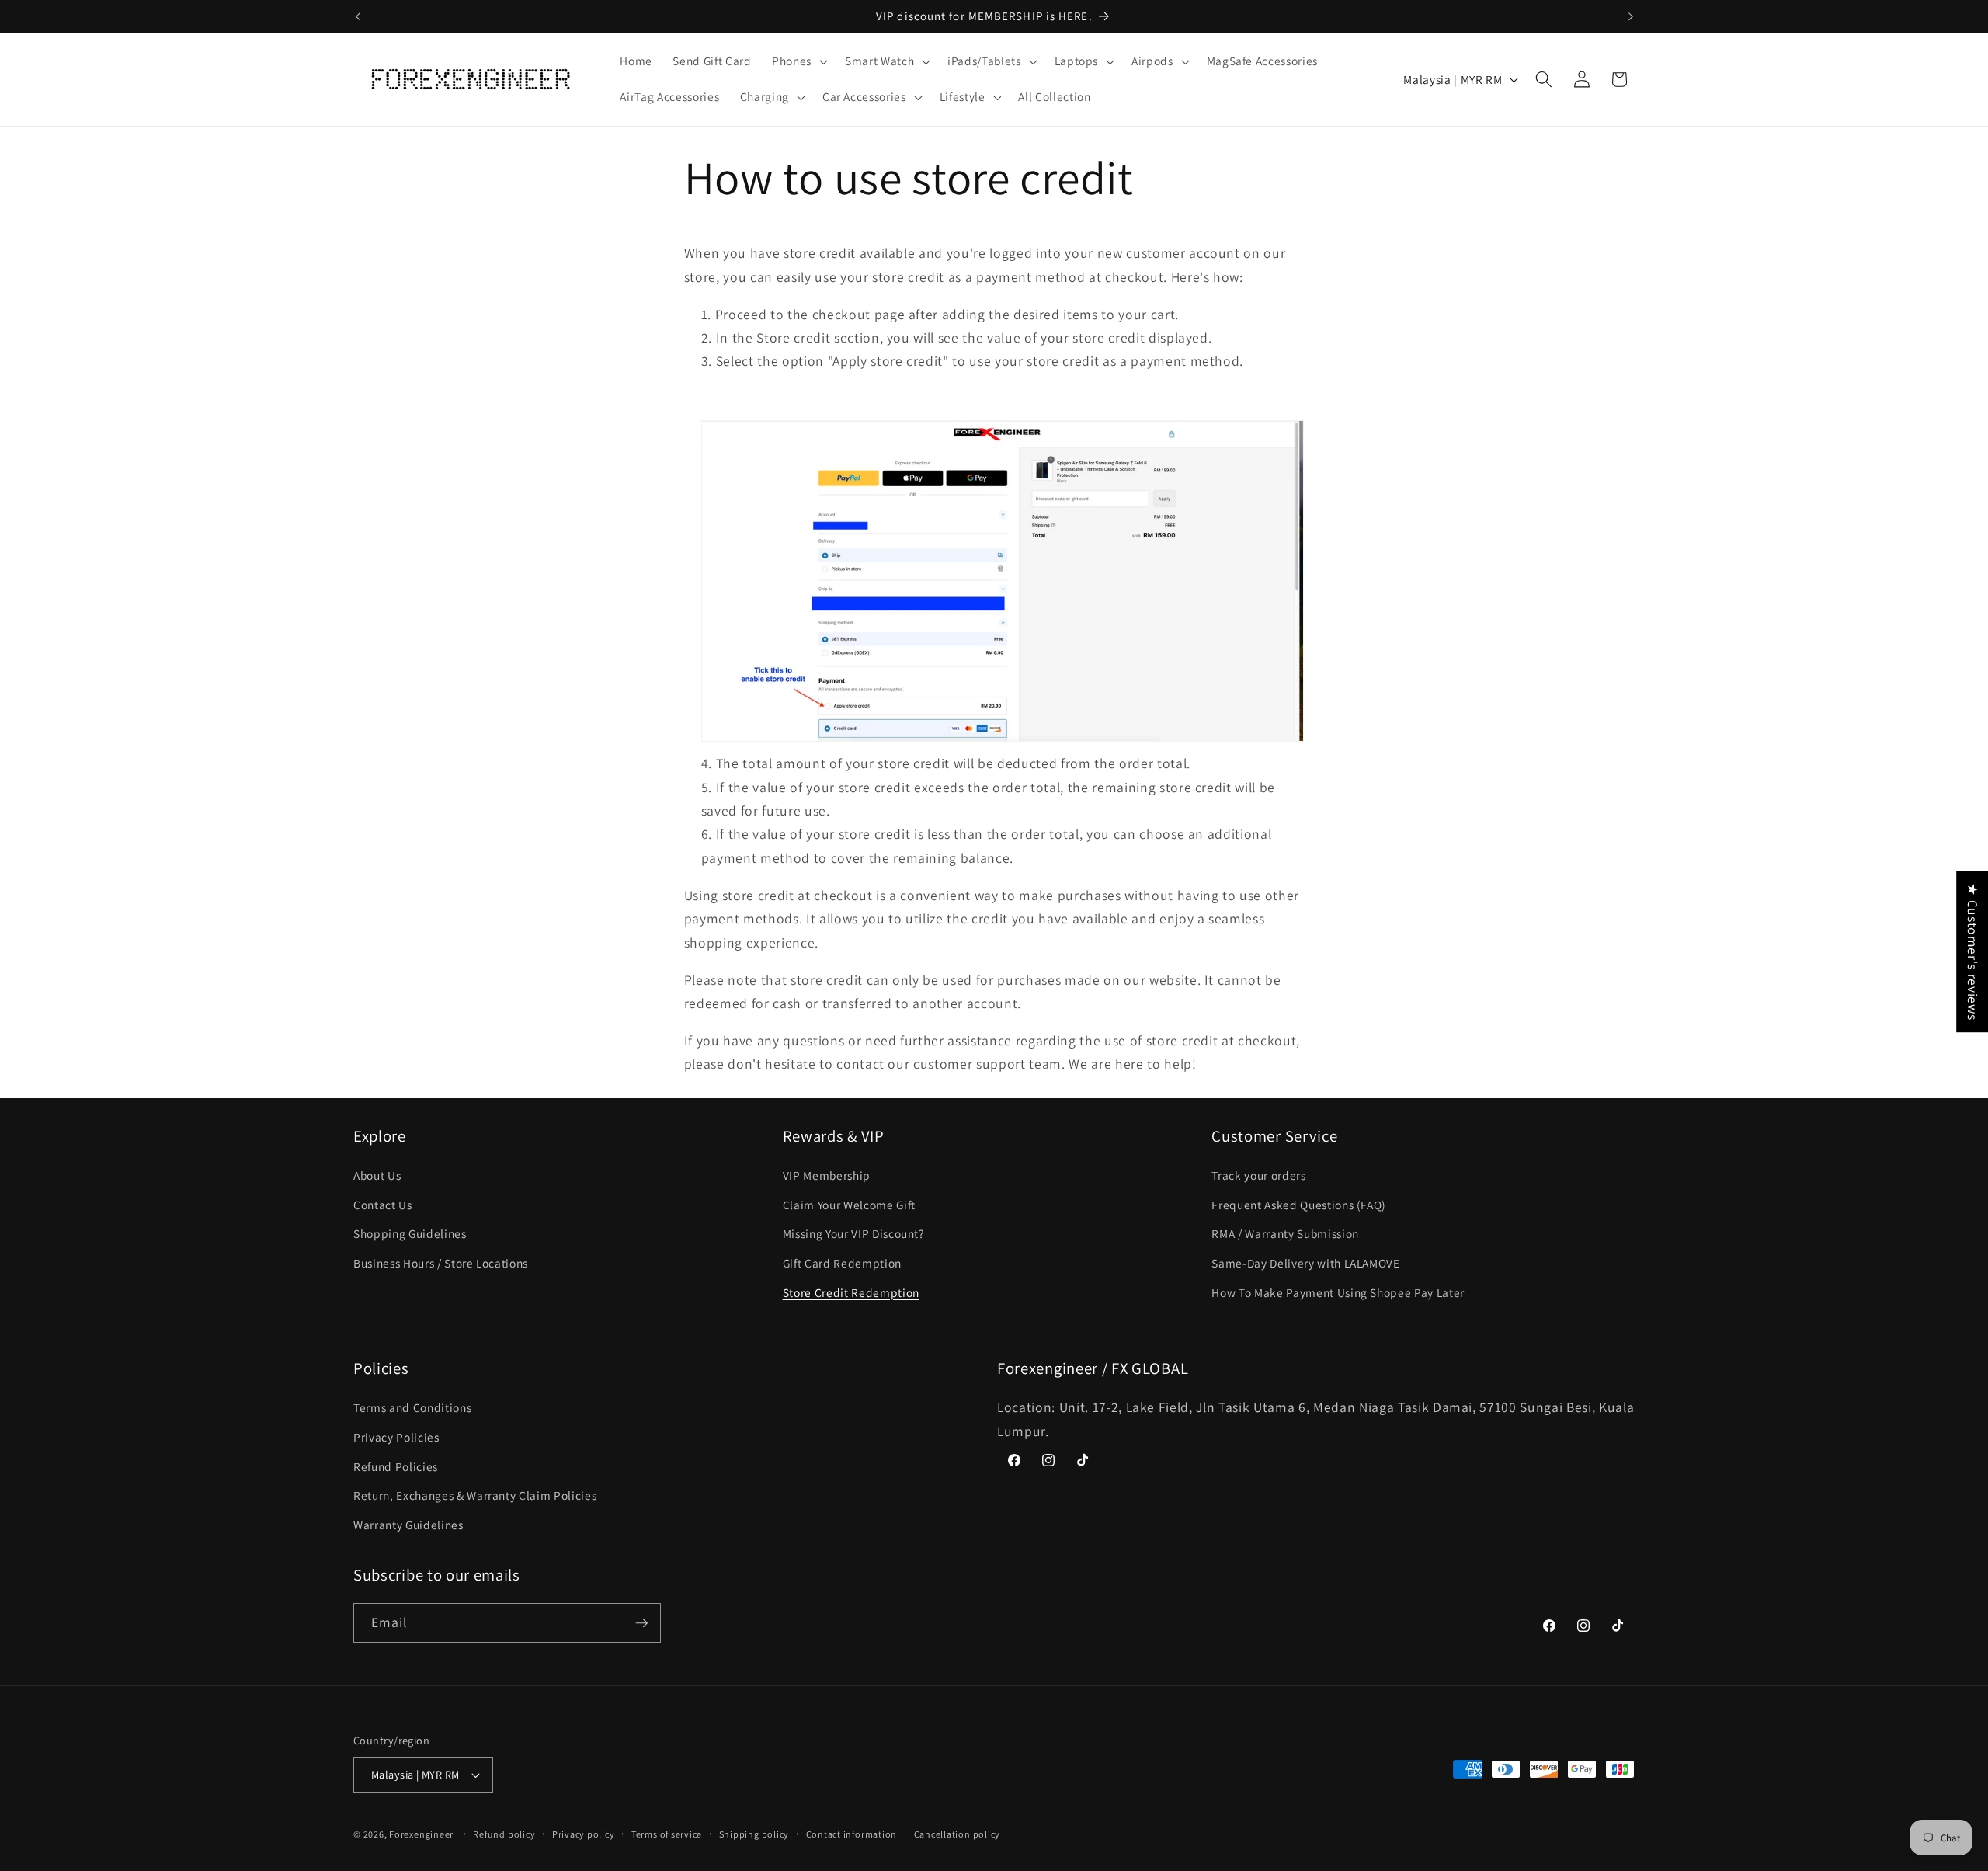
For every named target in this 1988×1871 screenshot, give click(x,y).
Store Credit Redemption (851, 1292)
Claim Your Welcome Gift (849, 1205)
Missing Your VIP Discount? (853, 1234)
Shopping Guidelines (410, 1234)
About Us (377, 1175)
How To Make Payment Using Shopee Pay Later (1338, 1292)
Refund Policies (396, 1466)
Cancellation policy (958, 1834)
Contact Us (383, 1205)
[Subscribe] (641, 1623)
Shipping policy (754, 1834)
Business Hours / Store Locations (441, 1263)
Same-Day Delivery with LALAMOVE (1305, 1263)
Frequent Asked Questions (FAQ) (1299, 1205)
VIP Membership (827, 1175)
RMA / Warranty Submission (1285, 1234)
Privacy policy (584, 1834)
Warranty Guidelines (408, 1525)
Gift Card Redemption (842, 1263)
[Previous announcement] (358, 16)
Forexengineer (421, 1834)
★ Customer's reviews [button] (1973, 951)
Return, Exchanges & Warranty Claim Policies (475, 1495)
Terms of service (667, 1834)
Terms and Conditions (412, 1408)
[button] (798, 61)
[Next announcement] (1631, 16)
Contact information (852, 1834)
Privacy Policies (396, 1437)
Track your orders (1258, 1175)
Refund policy (504, 1834)
